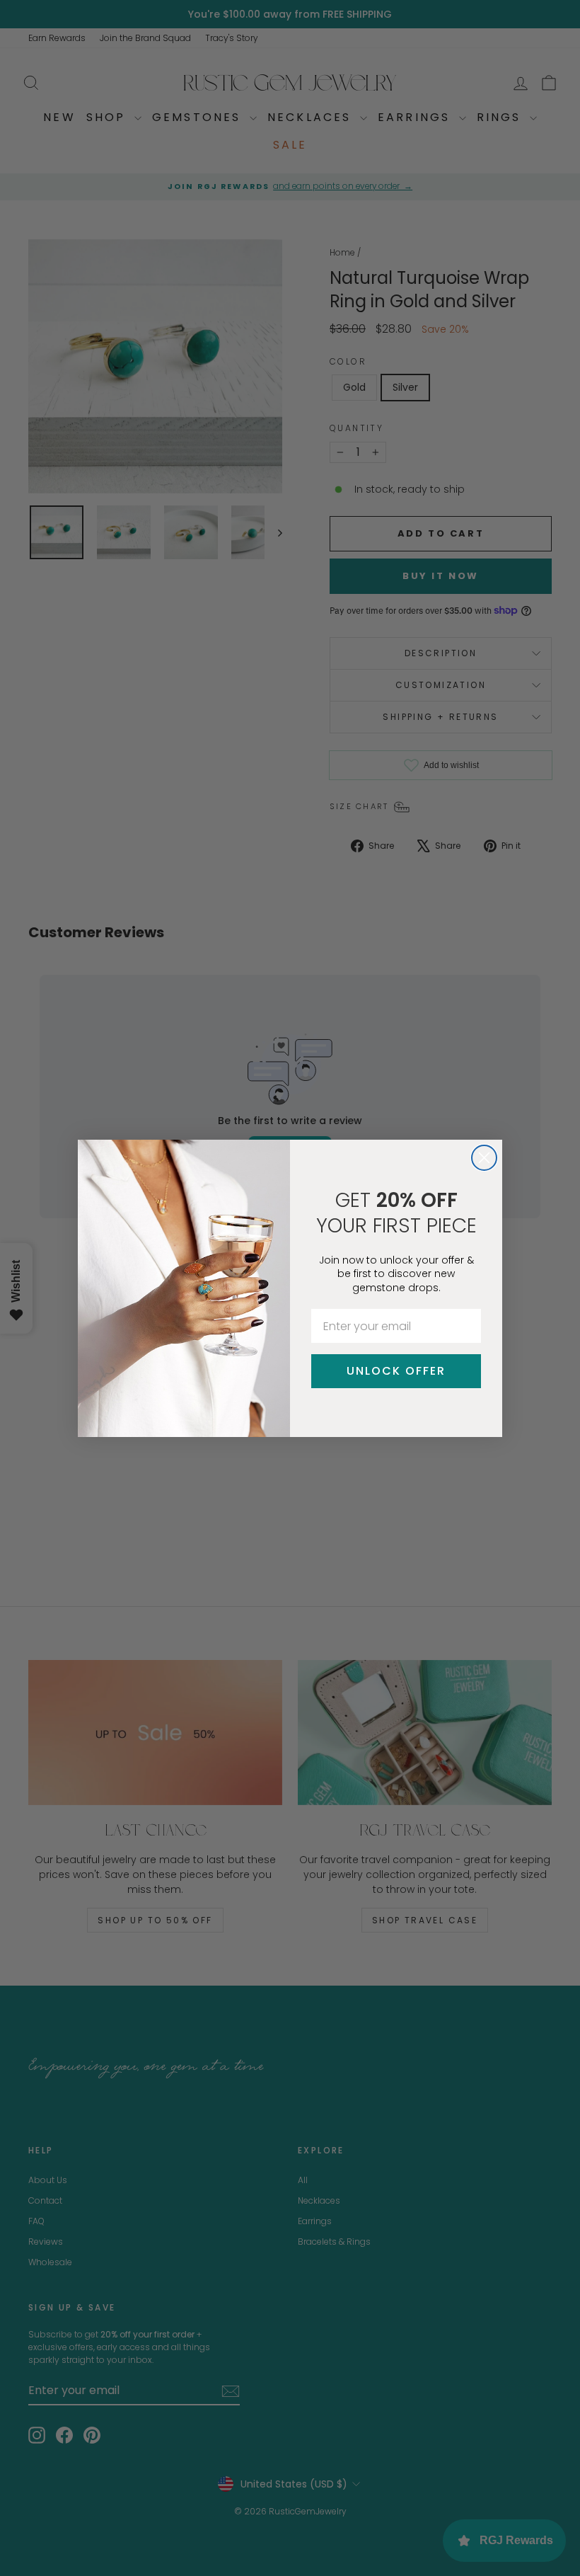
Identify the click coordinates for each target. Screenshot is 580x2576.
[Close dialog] (484, 1158)
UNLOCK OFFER (396, 1371)
